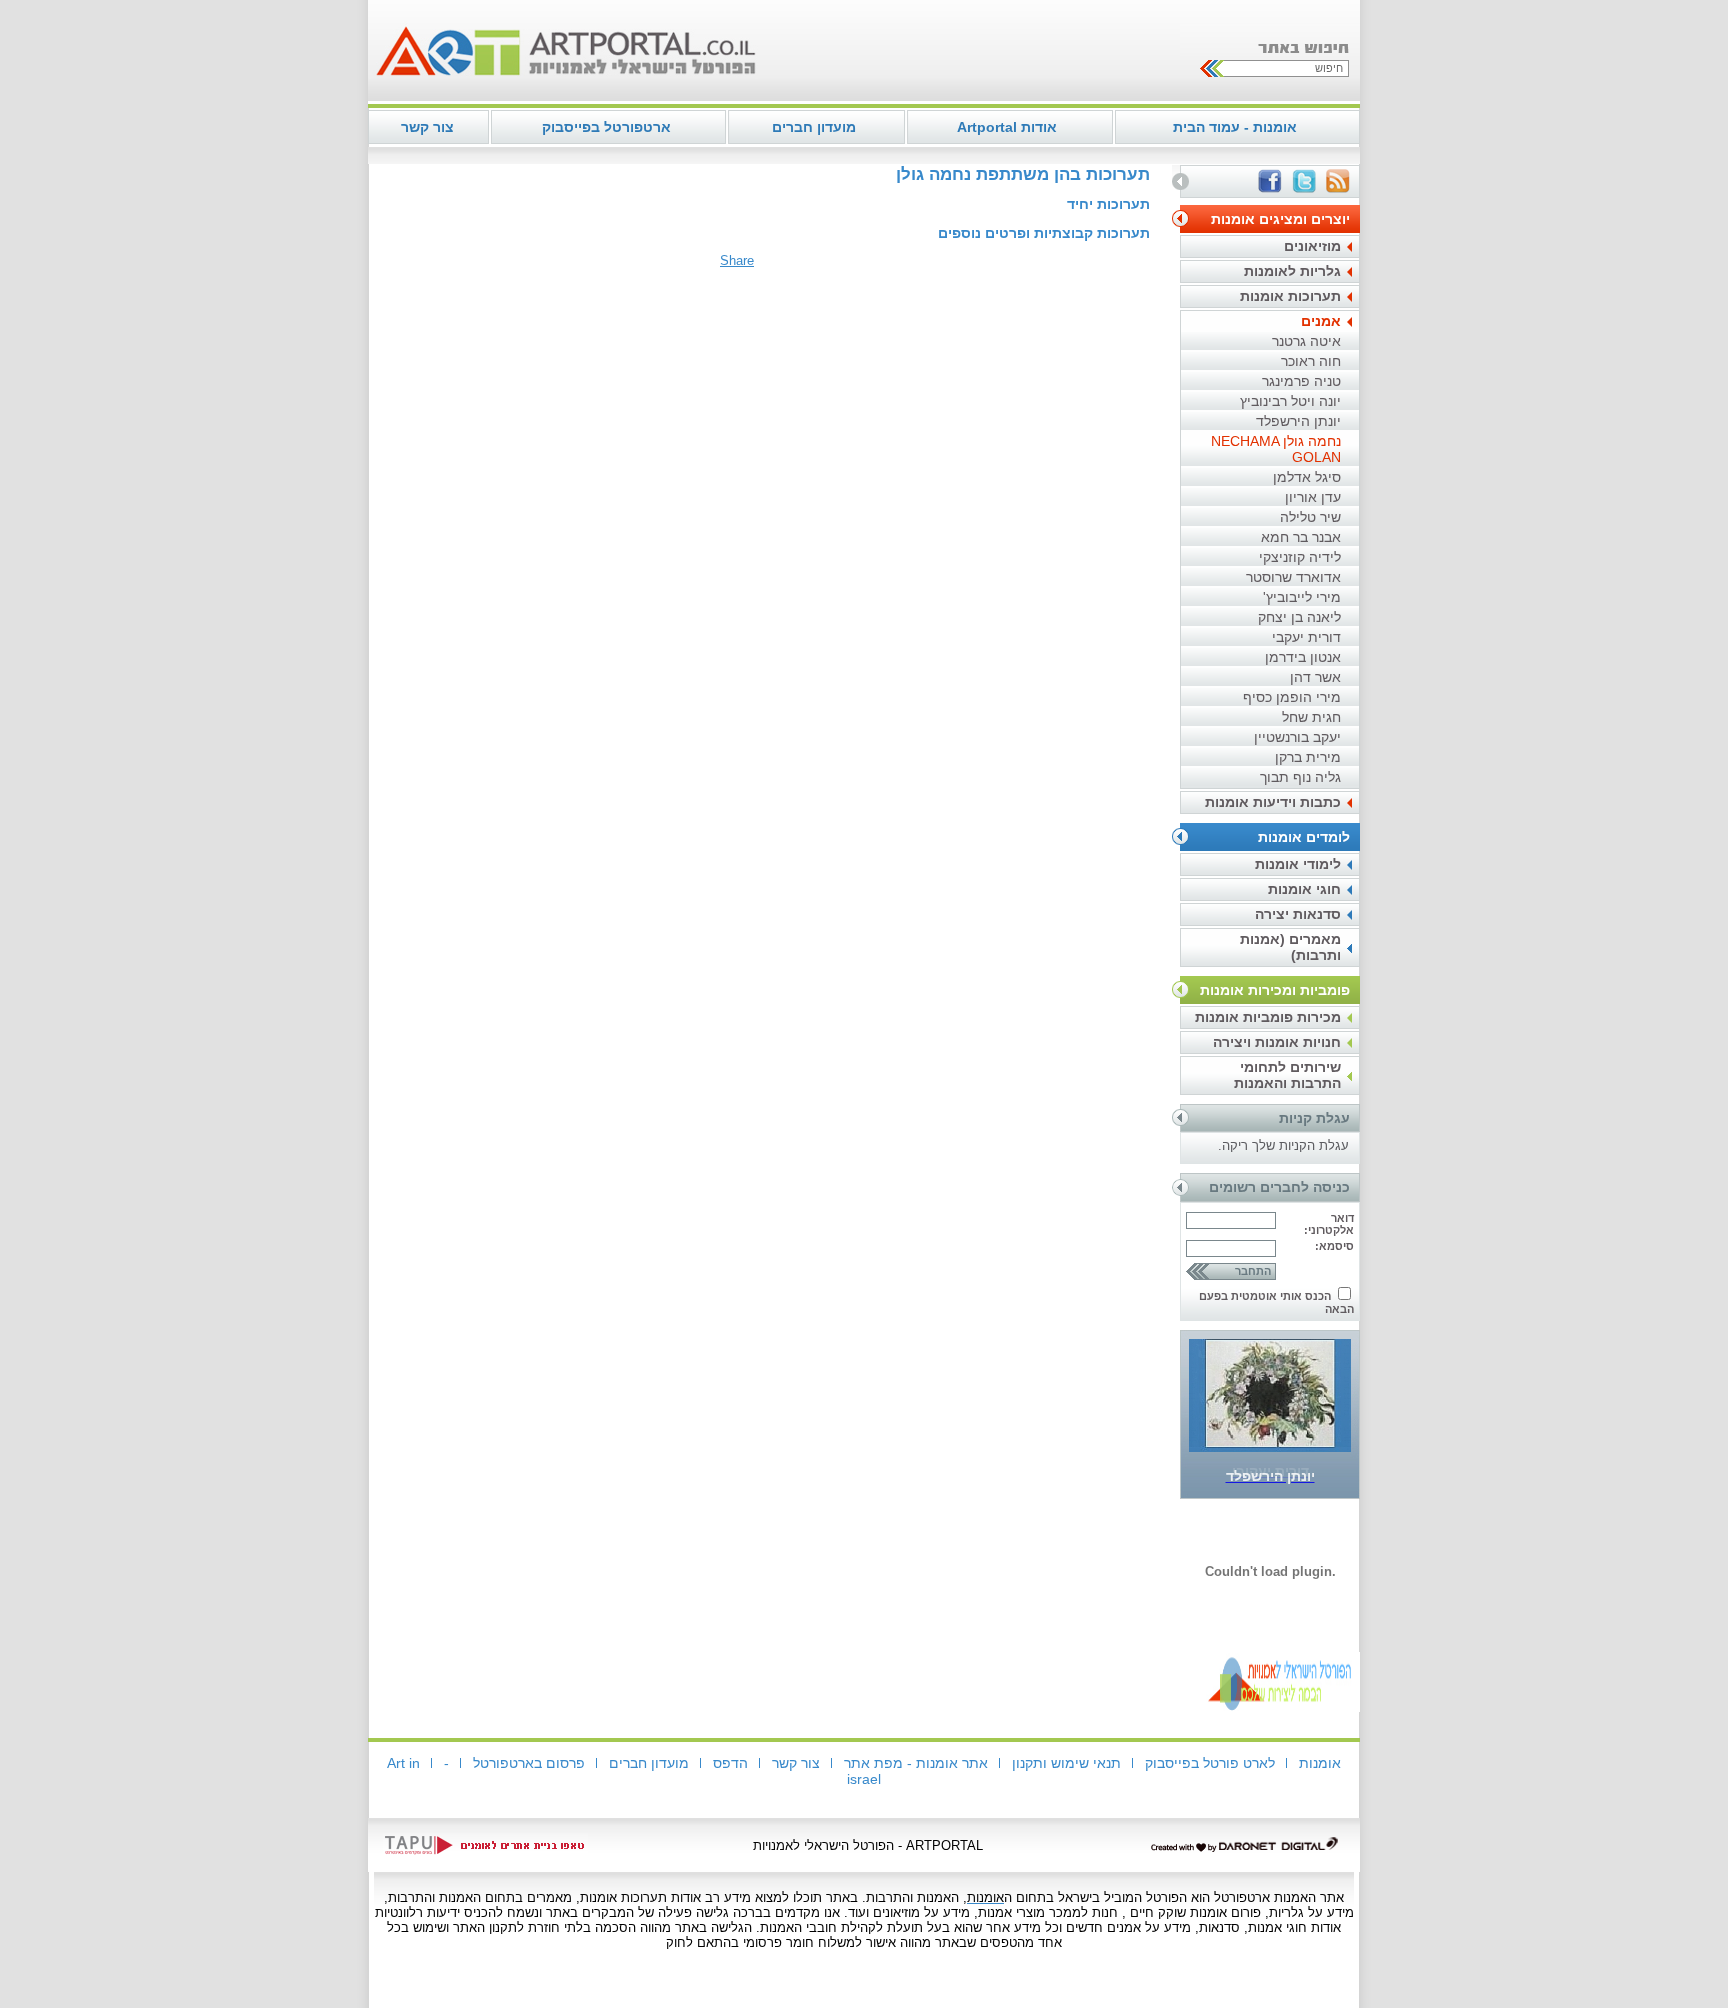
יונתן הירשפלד (1298, 421)
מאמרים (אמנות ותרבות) (1290, 947)
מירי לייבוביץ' (1302, 597)
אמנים (1321, 321)
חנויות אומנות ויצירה (1277, 1042)
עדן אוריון (1313, 497)
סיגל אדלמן (1307, 477)
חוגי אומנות (1304, 889)
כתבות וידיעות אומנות (1273, 802)
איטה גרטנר (1306, 341)
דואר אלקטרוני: (1329, 1224)
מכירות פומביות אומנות (1268, 1017)
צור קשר (427, 127)
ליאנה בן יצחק (1299, 617)
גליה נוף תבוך (1300, 777)
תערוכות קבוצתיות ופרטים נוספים (1044, 233)
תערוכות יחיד (1108, 204)
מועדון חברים (814, 127)
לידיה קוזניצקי (1300, 557)
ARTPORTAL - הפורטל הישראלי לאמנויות (868, 1845)
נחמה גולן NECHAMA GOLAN (1276, 449)
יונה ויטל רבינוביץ (1290, 401)
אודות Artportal (1007, 127)
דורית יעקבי (1306, 637)
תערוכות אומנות (1290, 296)
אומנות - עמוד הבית (1235, 127)
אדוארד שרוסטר (1293, 577)
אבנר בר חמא (1301, 537)
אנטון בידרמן (1303, 657)
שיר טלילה (1310, 517)
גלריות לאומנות (1292, 271)
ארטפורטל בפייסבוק (606, 127)
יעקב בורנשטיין (1297, 737)
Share (737, 260)
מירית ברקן (1308, 757)
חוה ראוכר (1311, 361)
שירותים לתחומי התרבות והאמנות (1287, 1075)
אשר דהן (1315, 677)
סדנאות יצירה (1298, 914)
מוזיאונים (1312, 246)
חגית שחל (1311, 717)
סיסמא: (1334, 1246)
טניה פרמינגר (1301, 381)
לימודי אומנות (1298, 864)
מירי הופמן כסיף (1292, 697)
